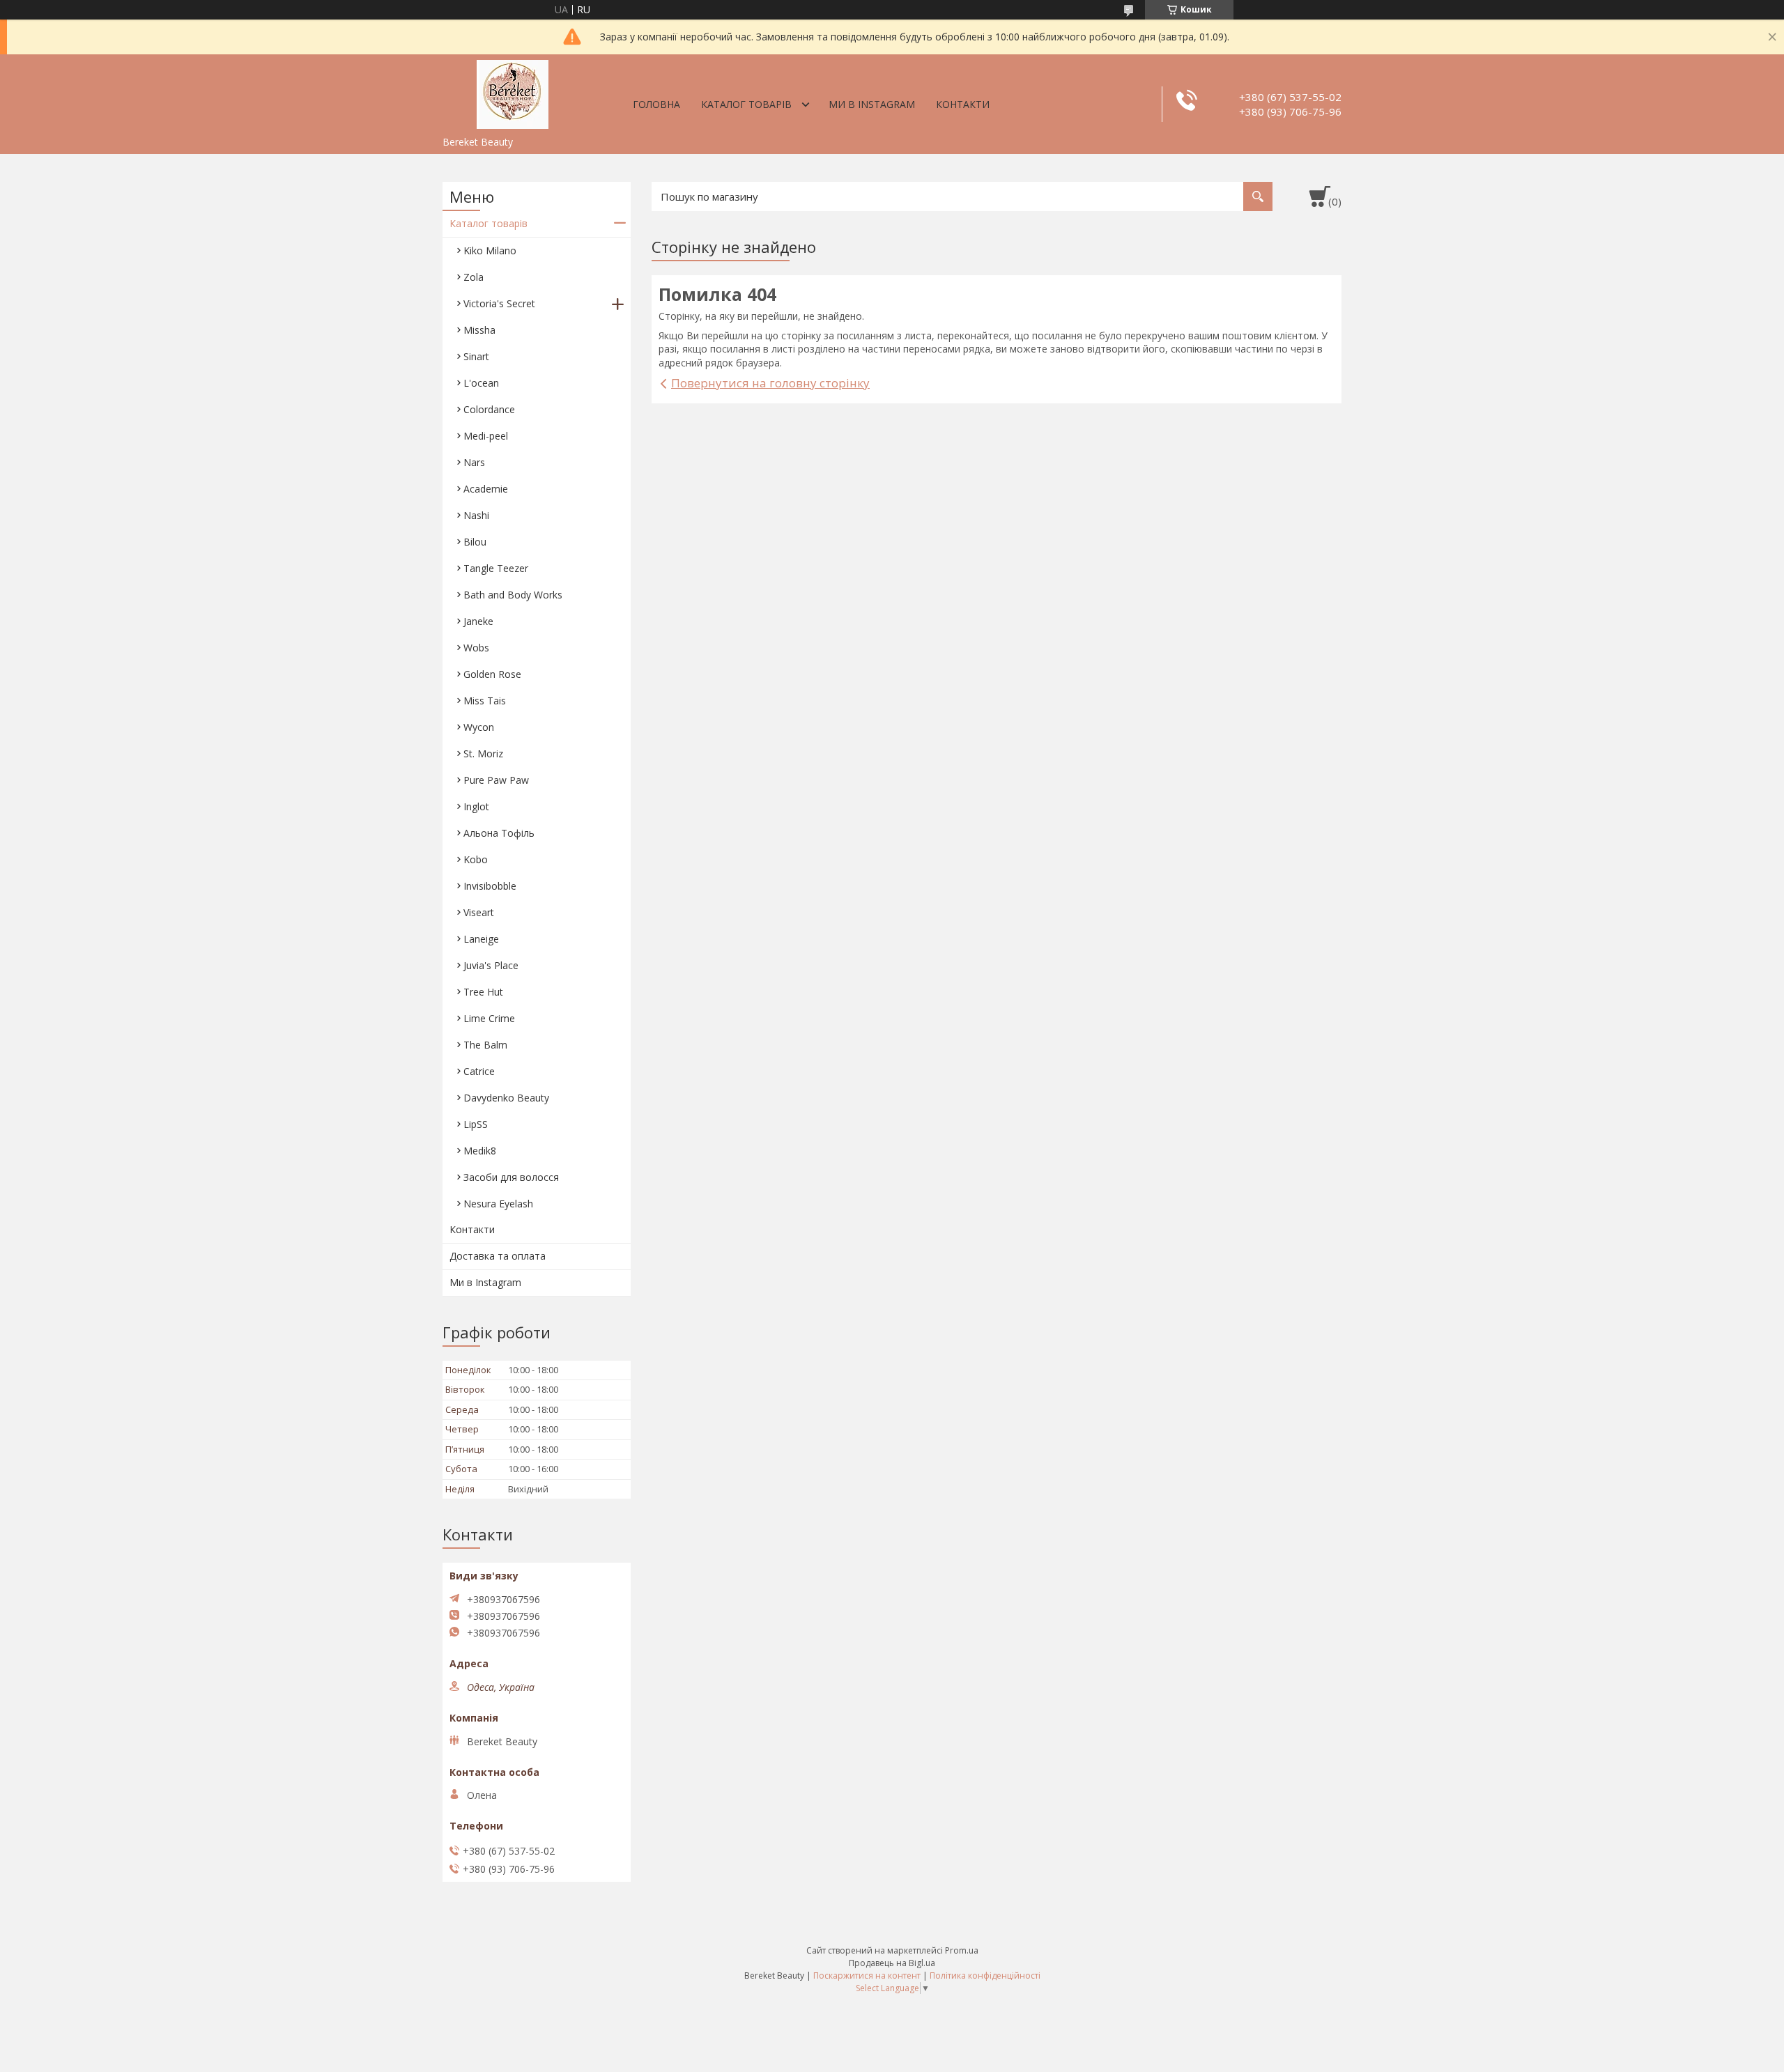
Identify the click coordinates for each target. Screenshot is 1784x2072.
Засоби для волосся (511, 1177)
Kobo (476, 859)
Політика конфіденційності (985, 1976)
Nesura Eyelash (498, 1204)
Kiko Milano (490, 250)
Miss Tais (485, 701)
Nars (474, 462)
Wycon (479, 727)
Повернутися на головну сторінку (770, 383)
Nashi (476, 515)
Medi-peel (486, 436)
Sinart (476, 356)
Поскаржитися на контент (867, 1976)
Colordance (489, 409)
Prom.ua (962, 1950)
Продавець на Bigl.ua (892, 1963)
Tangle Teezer (496, 568)
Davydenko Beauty (506, 1098)
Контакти (963, 104)
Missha (479, 330)
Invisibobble (490, 886)
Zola (474, 277)
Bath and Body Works (513, 595)
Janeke (478, 621)
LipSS (476, 1124)
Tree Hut (483, 992)
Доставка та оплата (498, 1256)
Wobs (476, 648)
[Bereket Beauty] (512, 92)
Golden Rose (492, 674)
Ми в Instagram (872, 104)
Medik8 (480, 1151)
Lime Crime (489, 1018)
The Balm (485, 1045)
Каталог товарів (746, 104)
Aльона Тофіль (499, 833)
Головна (656, 104)
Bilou (475, 542)
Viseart (479, 912)
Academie (486, 489)
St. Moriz (483, 753)
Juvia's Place (491, 965)
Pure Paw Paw (496, 780)
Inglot (476, 806)
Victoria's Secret (499, 303)
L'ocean (481, 383)
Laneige (481, 939)
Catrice (479, 1071)
